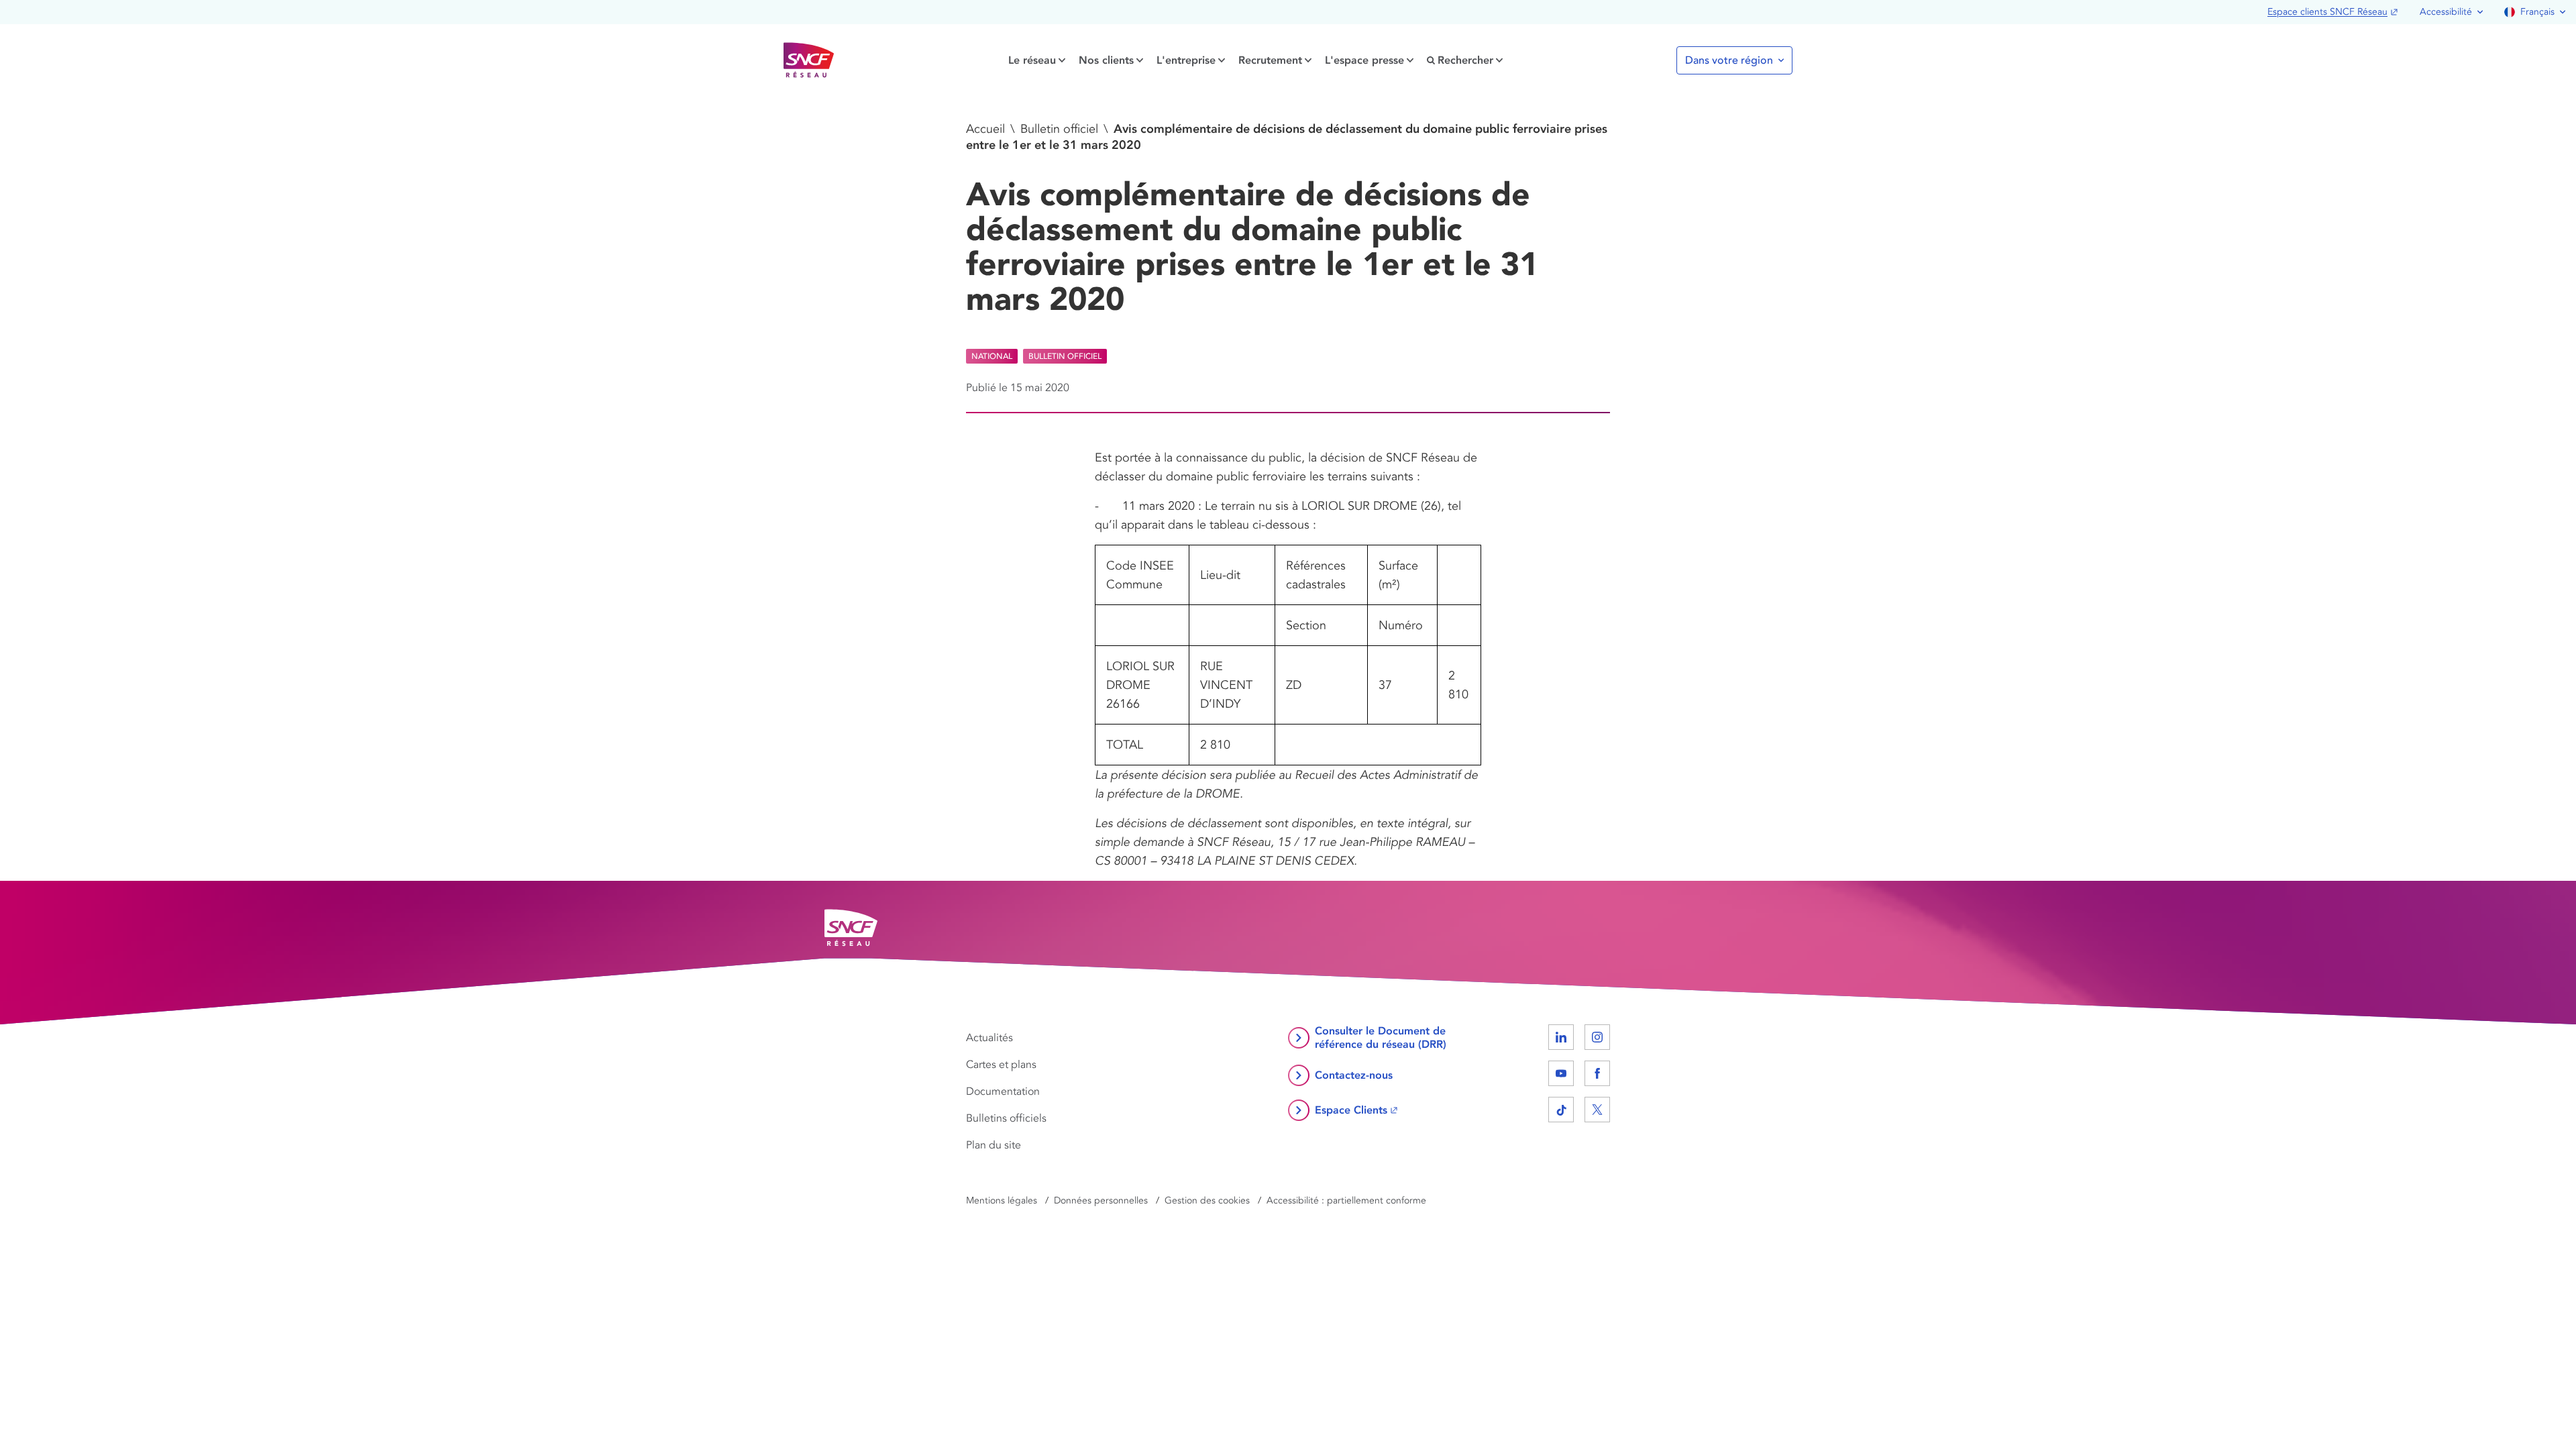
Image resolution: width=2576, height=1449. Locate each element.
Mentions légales (1002, 1200)
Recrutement (1270, 60)
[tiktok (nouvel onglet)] (1561, 1110)
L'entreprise (1186, 60)
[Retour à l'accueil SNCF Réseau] (809, 60)
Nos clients (1106, 60)
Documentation (1003, 1091)
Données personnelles (1101, 1200)
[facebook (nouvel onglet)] (1597, 1073)
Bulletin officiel (1059, 129)
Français (2537, 12)
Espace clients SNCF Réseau (2327, 12)
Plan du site (994, 1145)
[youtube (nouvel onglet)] (1561, 1073)
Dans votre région (1729, 60)
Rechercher (1465, 60)
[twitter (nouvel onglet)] (1597, 1110)
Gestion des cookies (1207, 1200)
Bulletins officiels (1006, 1118)
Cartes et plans (1001, 1065)
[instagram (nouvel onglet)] (1597, 1037)
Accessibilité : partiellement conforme (1346, 1200)
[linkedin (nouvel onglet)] (1561, 1037)
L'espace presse (1364, 60)
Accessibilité (2446, 12)
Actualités (989, 1038)
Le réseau (1032, 60)
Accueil (985, 129)
